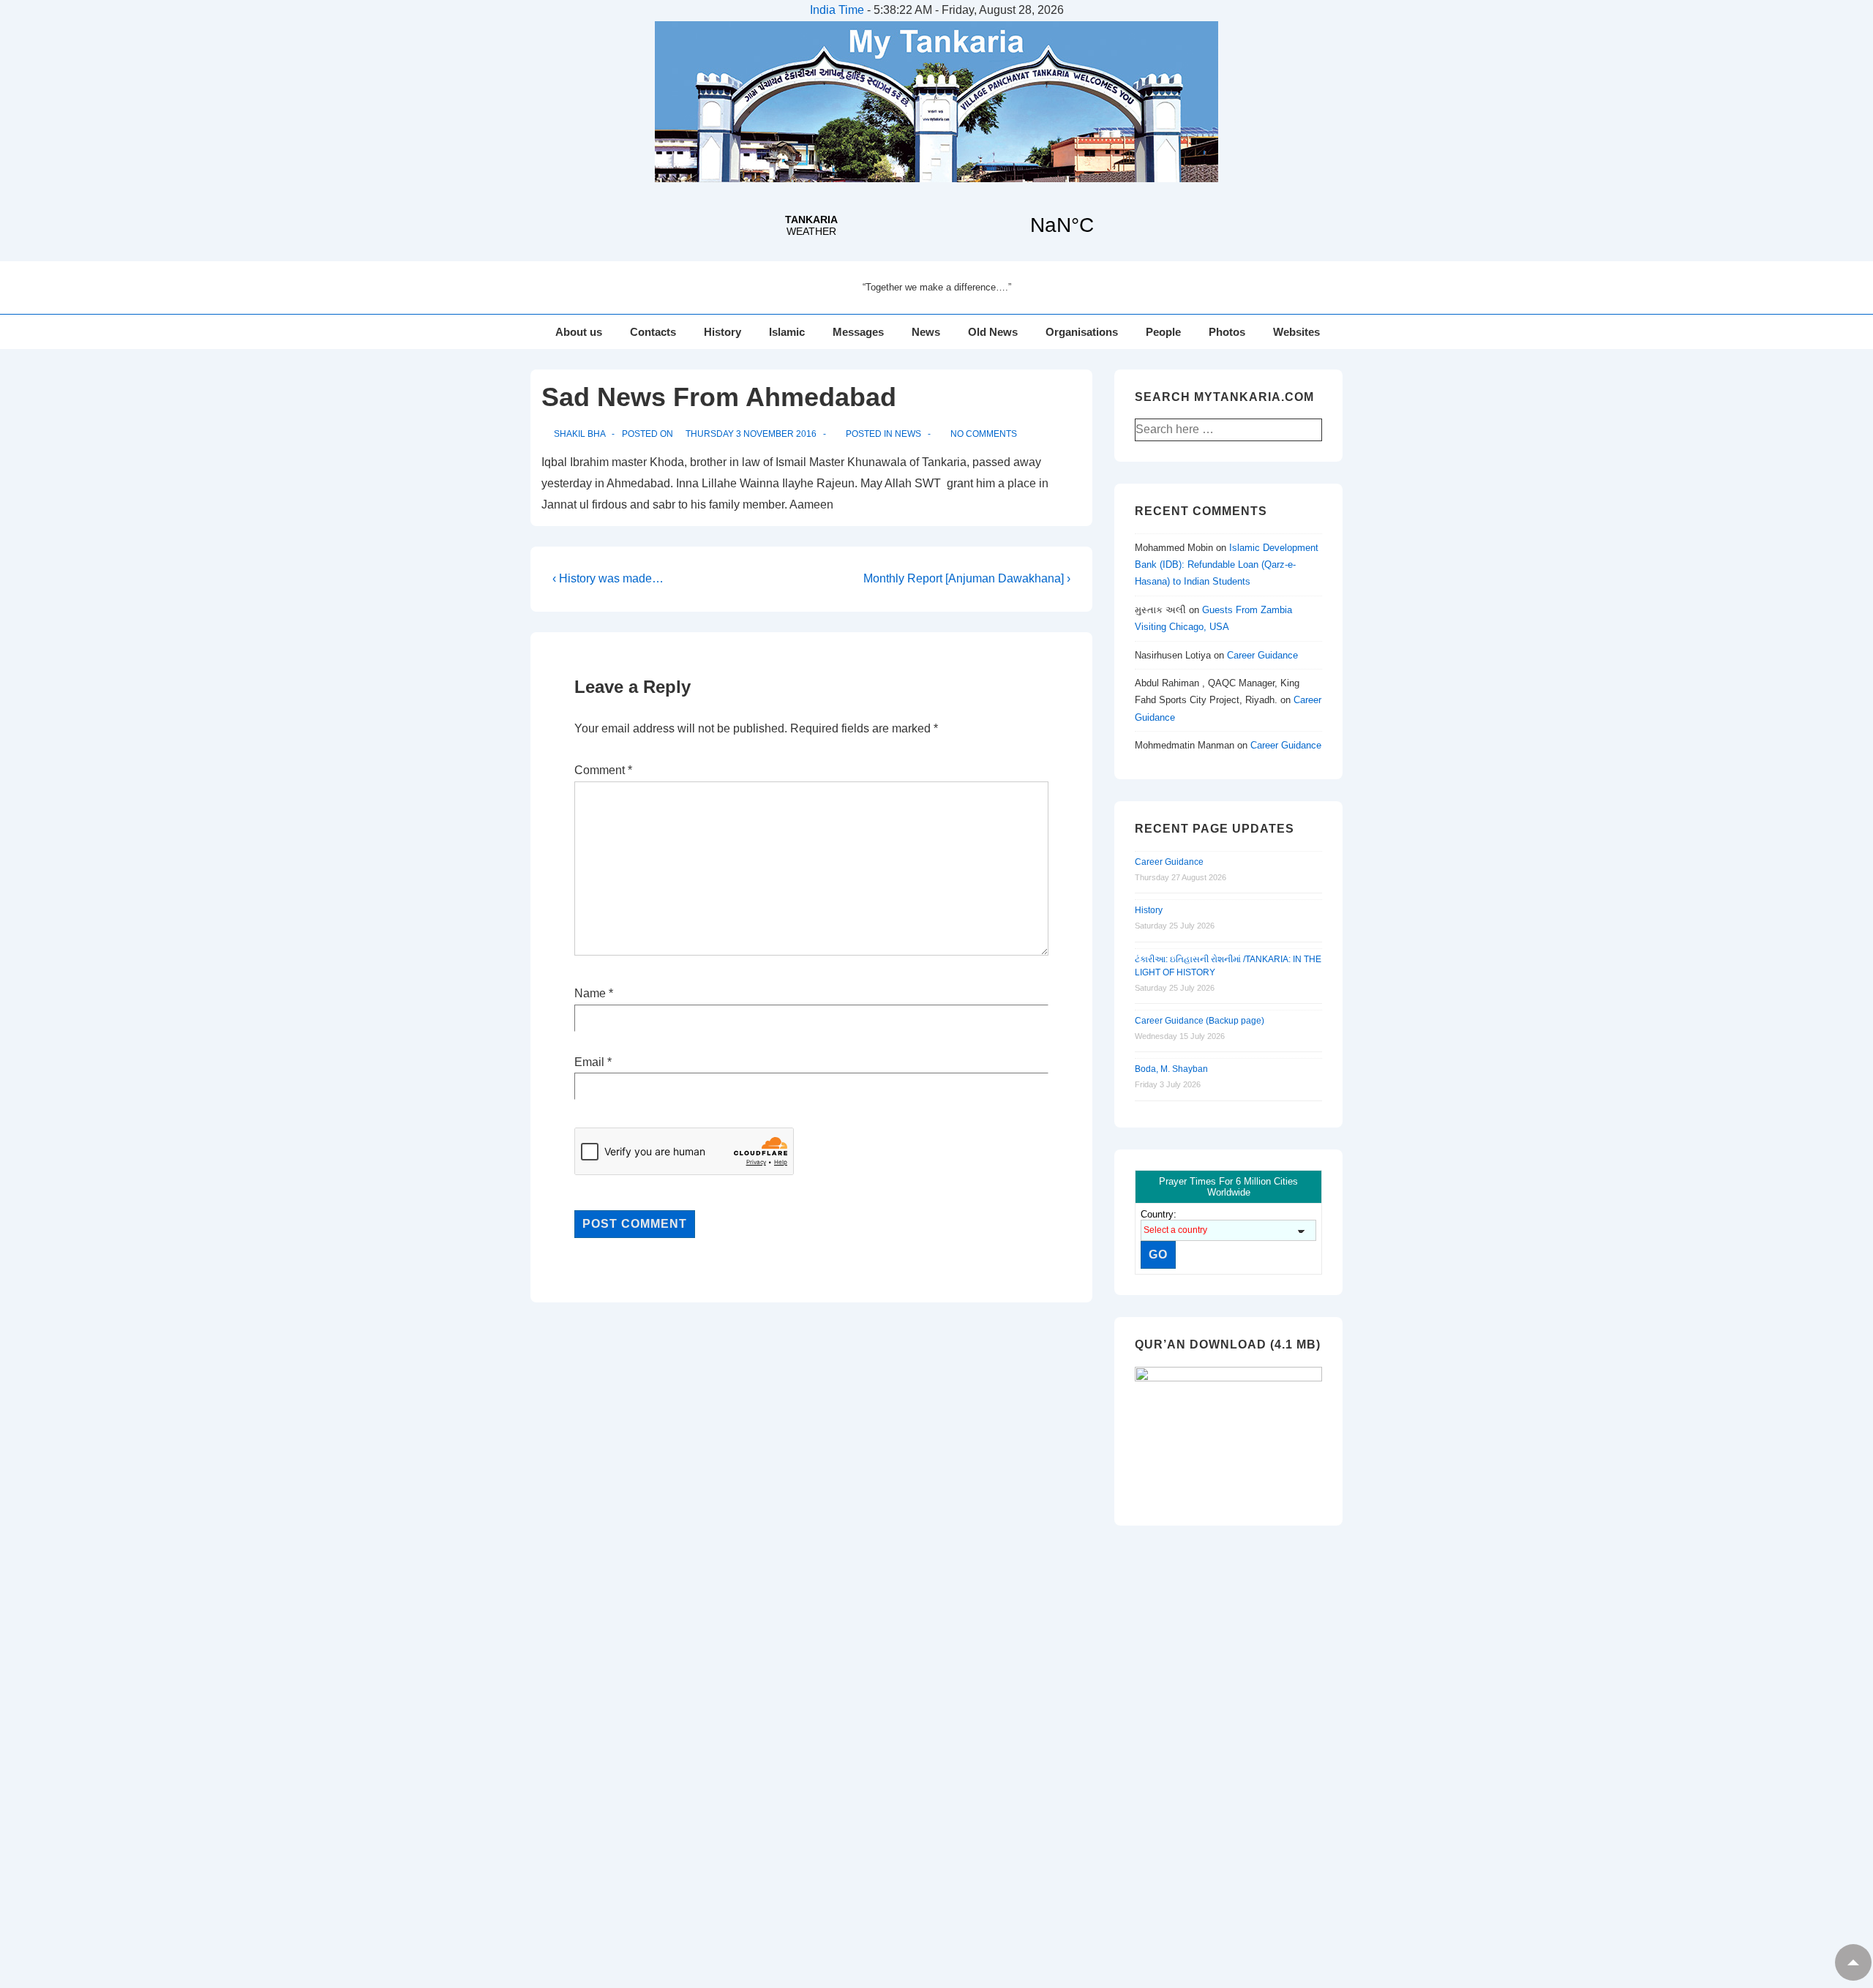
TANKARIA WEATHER (936, 225)
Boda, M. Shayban (1171, 1069)
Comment (603, 770)
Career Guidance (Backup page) (1200, 1021)
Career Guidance (1262, 655)
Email (589, 1062)
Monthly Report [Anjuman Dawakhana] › (967, 578)
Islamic (787, 332)
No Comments (984, 434)
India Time (837, 10)
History (722, 332)
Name (590, 993)
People (1163, 332)
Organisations (1082, 332)
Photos (1227, 332)
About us (579, 332)
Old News (993, 332)
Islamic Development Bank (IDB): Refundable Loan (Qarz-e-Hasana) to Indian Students (1227, 565)
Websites (1296, 332)
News (926, 332)
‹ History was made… (608, 578)
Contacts (653, 332)
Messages (858, 332)
